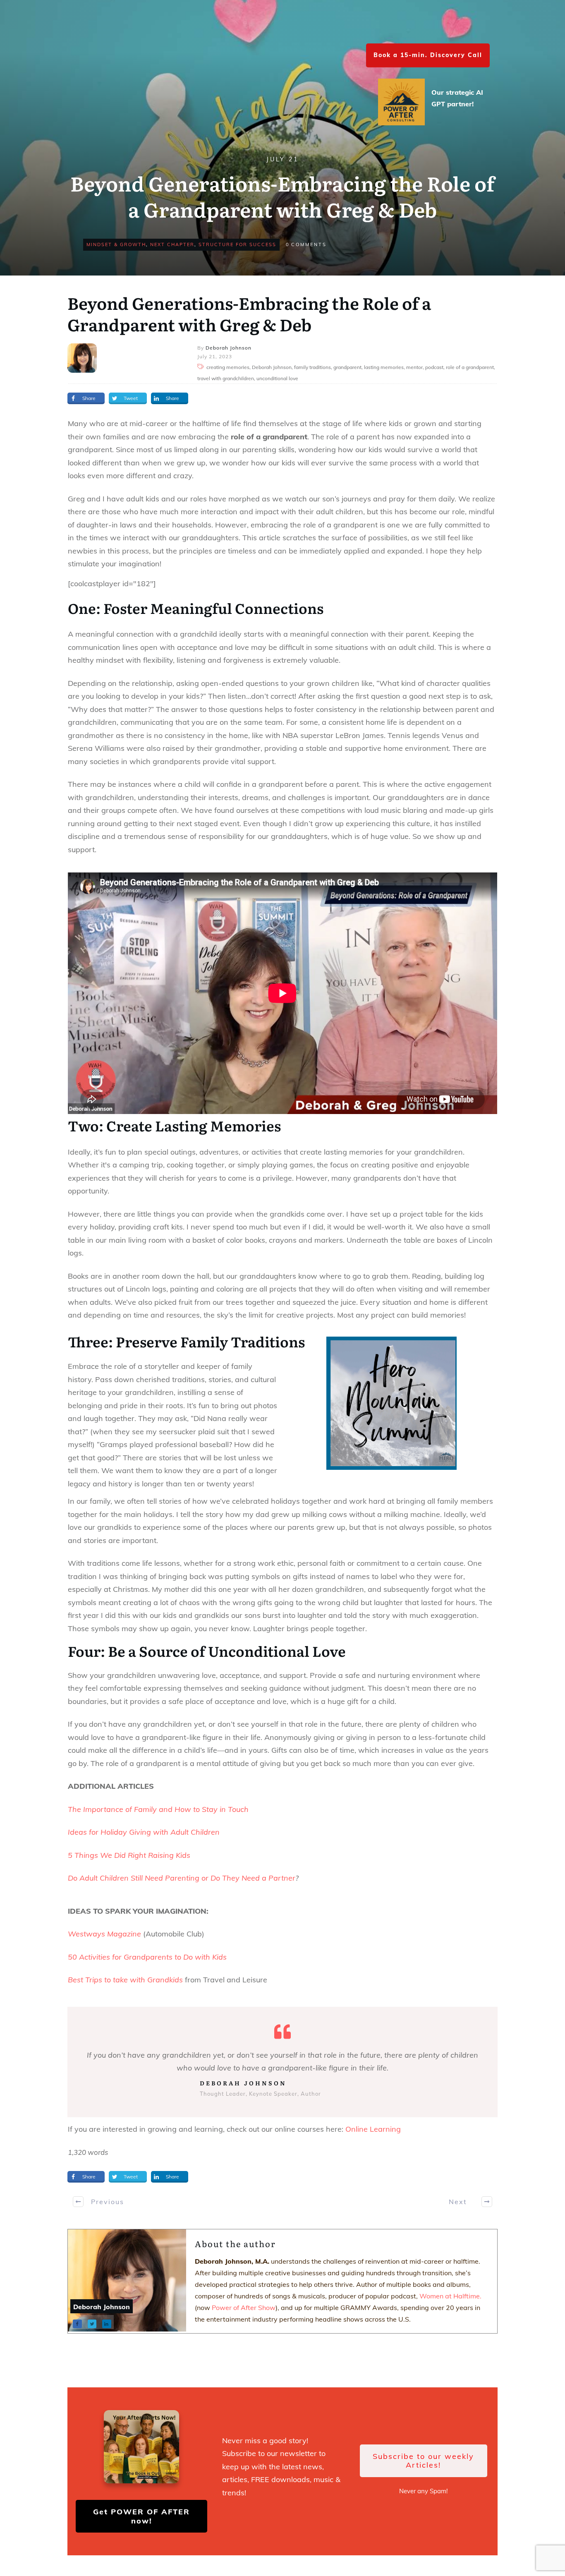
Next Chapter (172, 244)
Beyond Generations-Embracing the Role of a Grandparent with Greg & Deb (249, 313)
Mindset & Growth (116, 244)
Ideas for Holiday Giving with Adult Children (144, 1832)
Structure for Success (237, 244)
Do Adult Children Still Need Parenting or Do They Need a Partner (182, 1878)
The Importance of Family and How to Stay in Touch (158, 1809)
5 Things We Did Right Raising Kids (129, 1855)
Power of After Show (244, 2308)
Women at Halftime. (450, 2296)
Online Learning (373, 2129)
